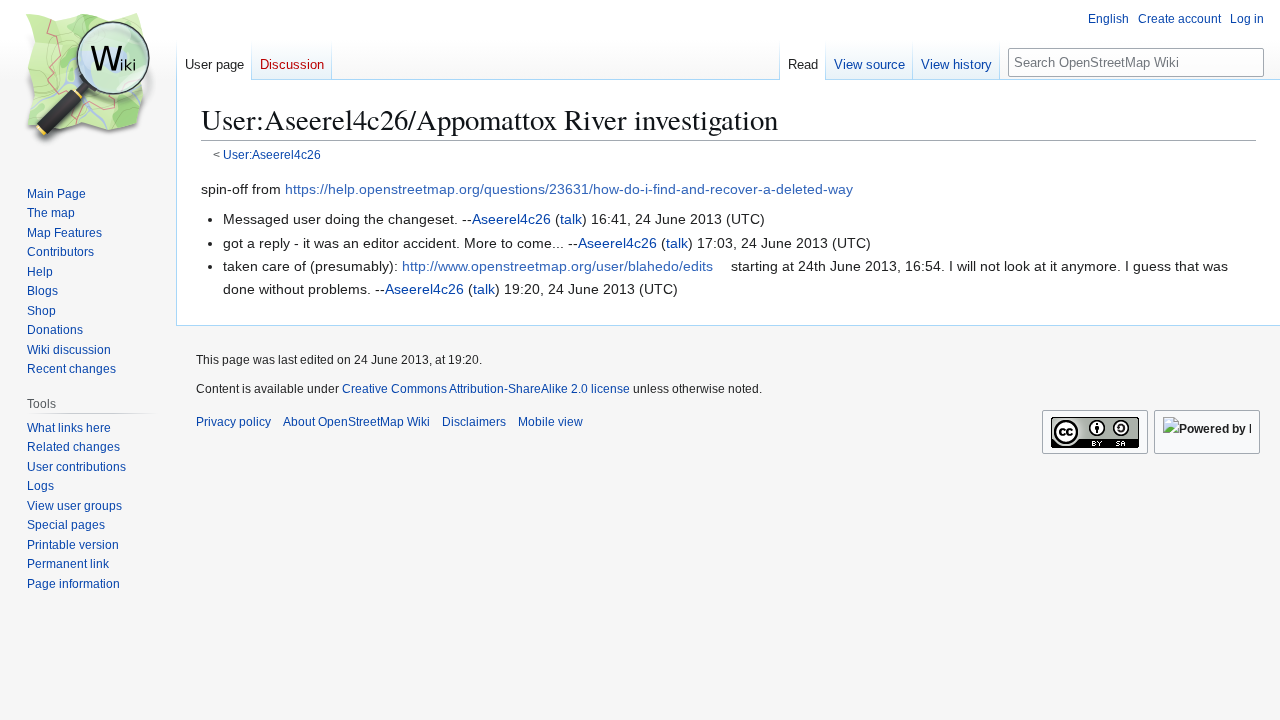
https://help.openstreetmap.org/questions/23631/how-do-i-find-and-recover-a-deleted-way (569, 189)
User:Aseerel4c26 (272, 154)
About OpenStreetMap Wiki (356, 422)
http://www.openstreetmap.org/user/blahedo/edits (557, 266)
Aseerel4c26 (511, 219)
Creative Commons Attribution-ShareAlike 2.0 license (486, 389)
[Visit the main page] (88, 80)
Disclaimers (474, 422)
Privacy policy (233, 422)
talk (571, 219)
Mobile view (550, 422)
